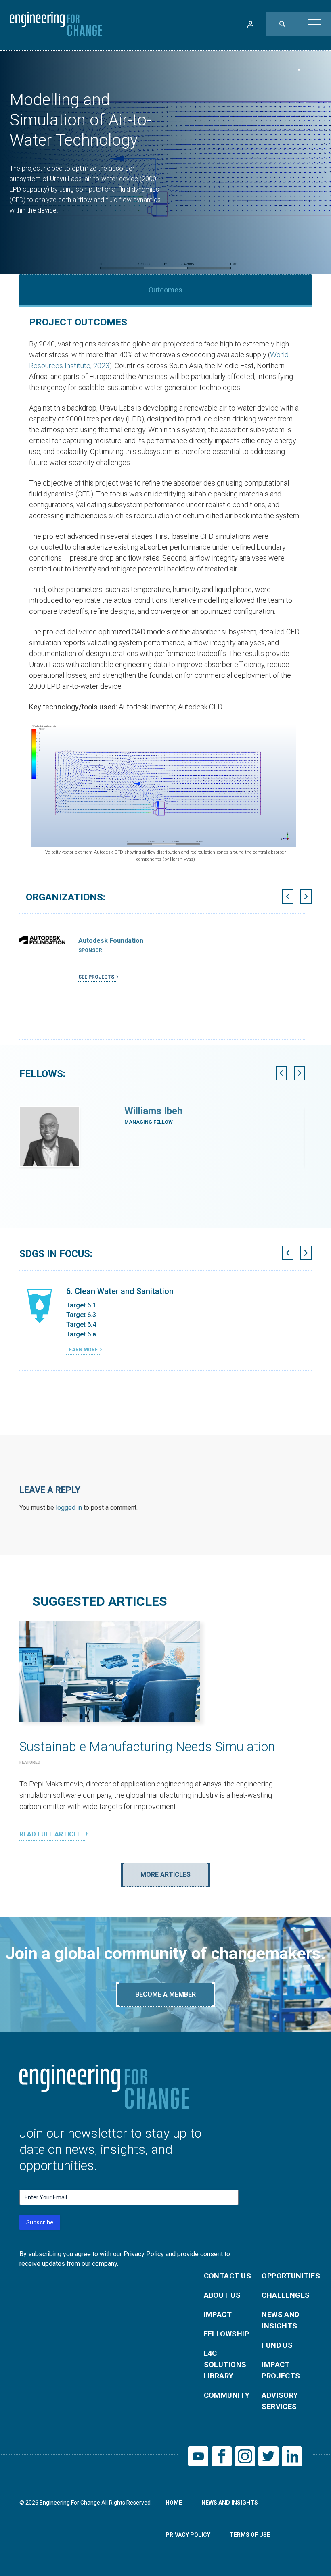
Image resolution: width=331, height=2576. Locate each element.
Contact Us (228, 2276)
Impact (218, 2314)
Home (174, 2503)
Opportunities (286, 2276)
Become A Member (165, 1994)
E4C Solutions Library (225, 2364)
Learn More (82, 1350)
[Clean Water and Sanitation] (40, 1306)
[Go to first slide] (300, 1073)
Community (227, 2395)
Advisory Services (280, 2401)
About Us (222, 2295)
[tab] (161, 1042)
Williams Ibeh (153, 1111)
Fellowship (227, 2334)
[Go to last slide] (288, 896)
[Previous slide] (281, 1073)
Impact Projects (281, 2370)
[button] (315, 24)
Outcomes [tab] (165, 290)
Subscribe (40, 2222)
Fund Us (277, 2345)
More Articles (165, 1875)
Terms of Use (250, 2535)
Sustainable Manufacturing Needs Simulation (147, 1747)
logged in (69, 1508)
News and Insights (281, 2320)
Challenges (286, 2295)
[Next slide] (306, 896)
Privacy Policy (188, 2535)
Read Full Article (51, 1834)
